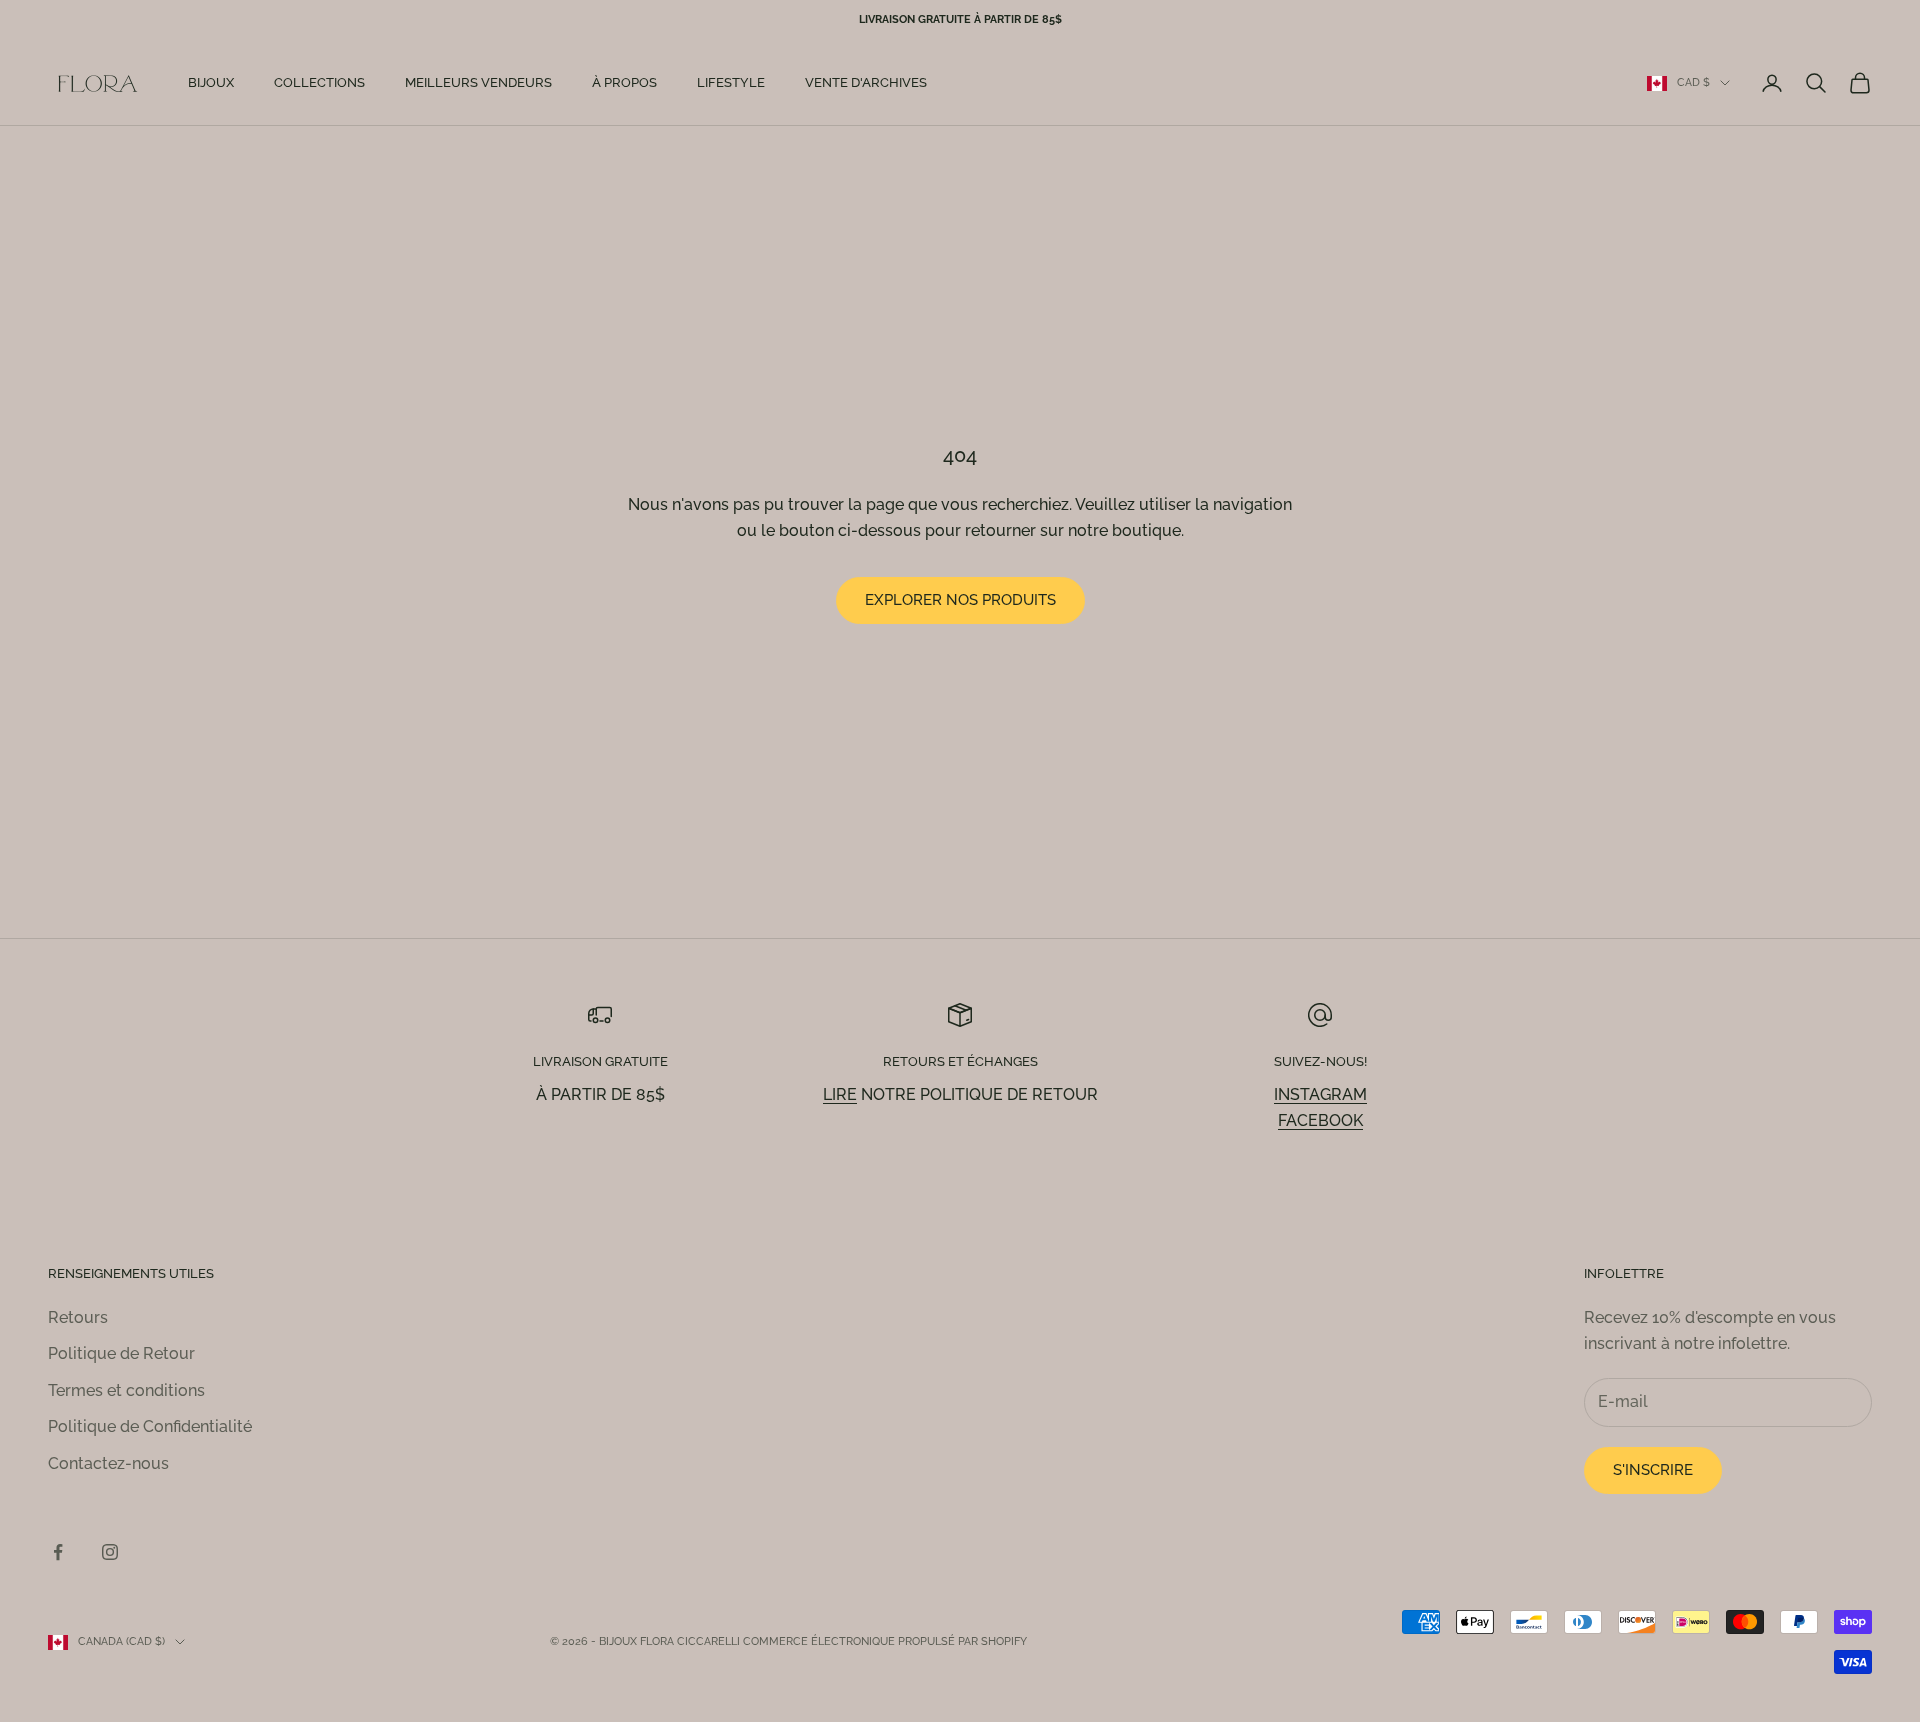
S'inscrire (1653, 1470)
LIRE (840, 1094)
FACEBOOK (1320, 1120)
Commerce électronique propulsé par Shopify (885, 1641)
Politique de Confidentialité (150, 1426)
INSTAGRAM (1320, 1094)
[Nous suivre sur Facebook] (58, 1552)
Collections (319, 82)
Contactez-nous (108, 1463)
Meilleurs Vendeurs (478, 82)
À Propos (624, 82)
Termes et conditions (126, 1390)
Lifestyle (731, 82)
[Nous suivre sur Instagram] (110, 1552)
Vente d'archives (866, 82)
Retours (78, 1317)
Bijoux (211, 82)
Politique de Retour (121, 1353)
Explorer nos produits (960, 600)
